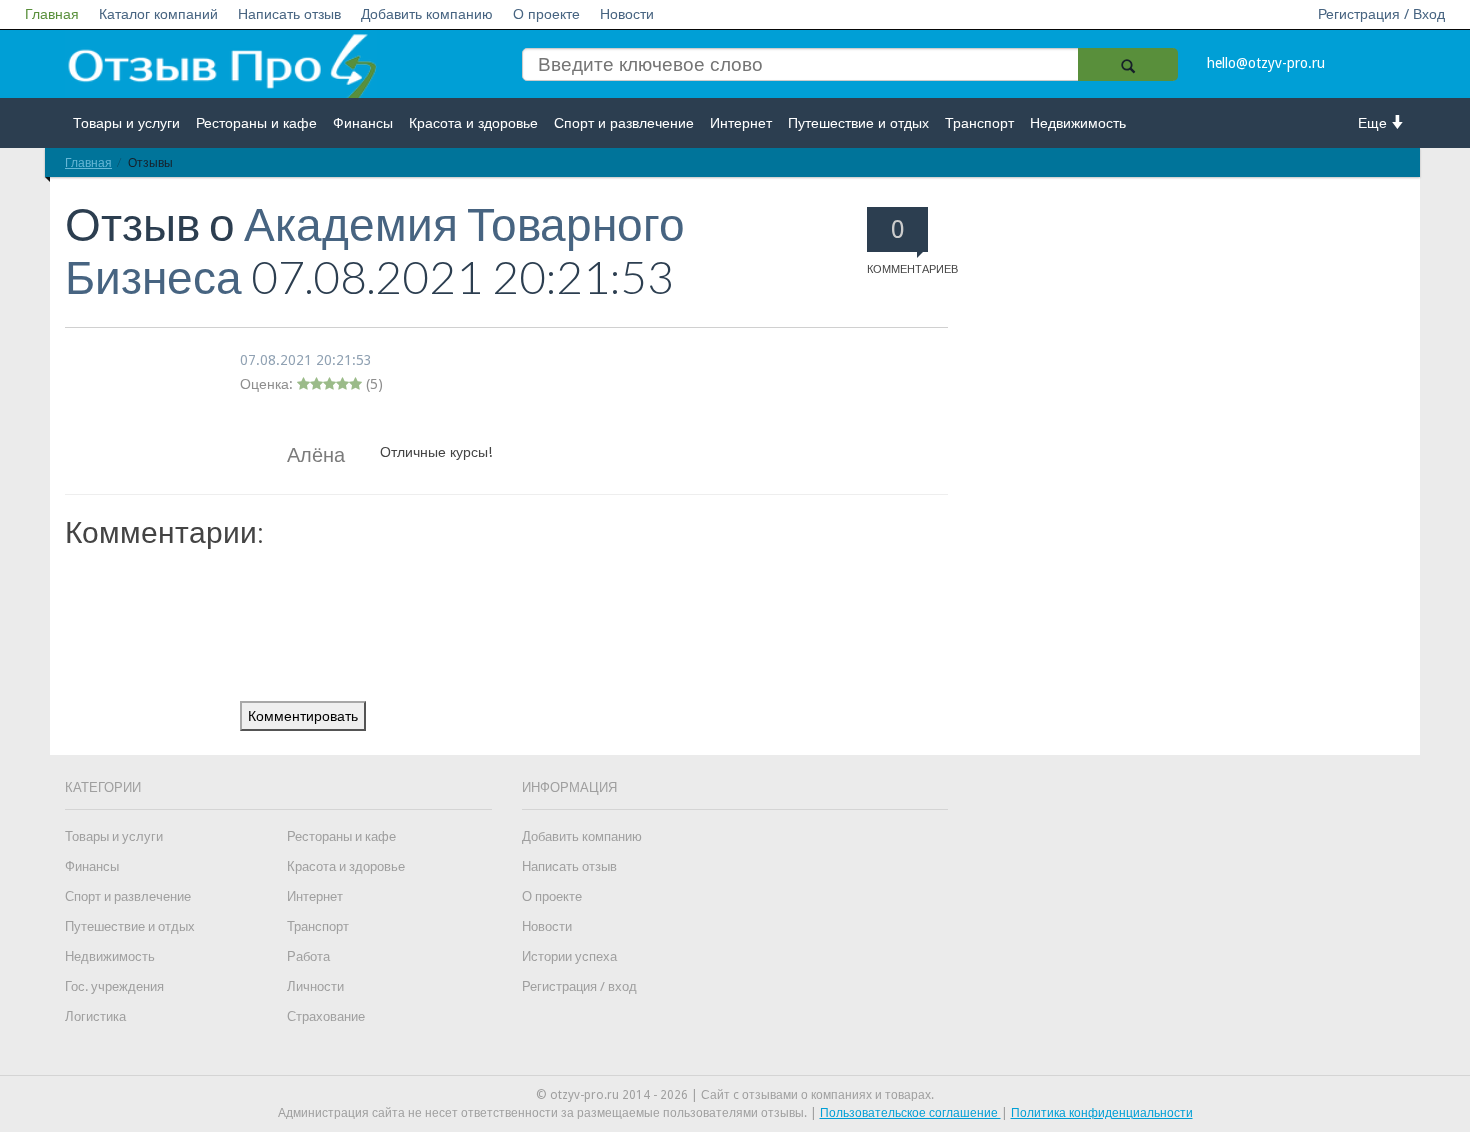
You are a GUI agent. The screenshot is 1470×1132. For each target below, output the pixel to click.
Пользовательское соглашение (910, 1113)
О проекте (546, 14)
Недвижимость (1078, 123)
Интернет (741, 123)
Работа (308, 956)
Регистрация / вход (579, 986)
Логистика (95, 1016)
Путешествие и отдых (858, 123)
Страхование (326, 1016)
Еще (1374, 123)
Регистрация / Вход (1381, 14)
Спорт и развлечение (624, 123)
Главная (52, 14)
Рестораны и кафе (256, 123)
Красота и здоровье (473, 123)
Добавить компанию (427, 14)
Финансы (363, 123)
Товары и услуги (126, 123)
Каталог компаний (158, 14)
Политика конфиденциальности (1102, 1113)
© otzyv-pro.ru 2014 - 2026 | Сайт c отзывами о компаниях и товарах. (735, 1095)
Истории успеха (569, 956)
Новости (627, 14)
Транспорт (979, 123)
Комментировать (303, 716)
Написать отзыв (289, 14)
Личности (315, 986)
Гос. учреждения (114, 986)
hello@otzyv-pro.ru (1266, 63)
